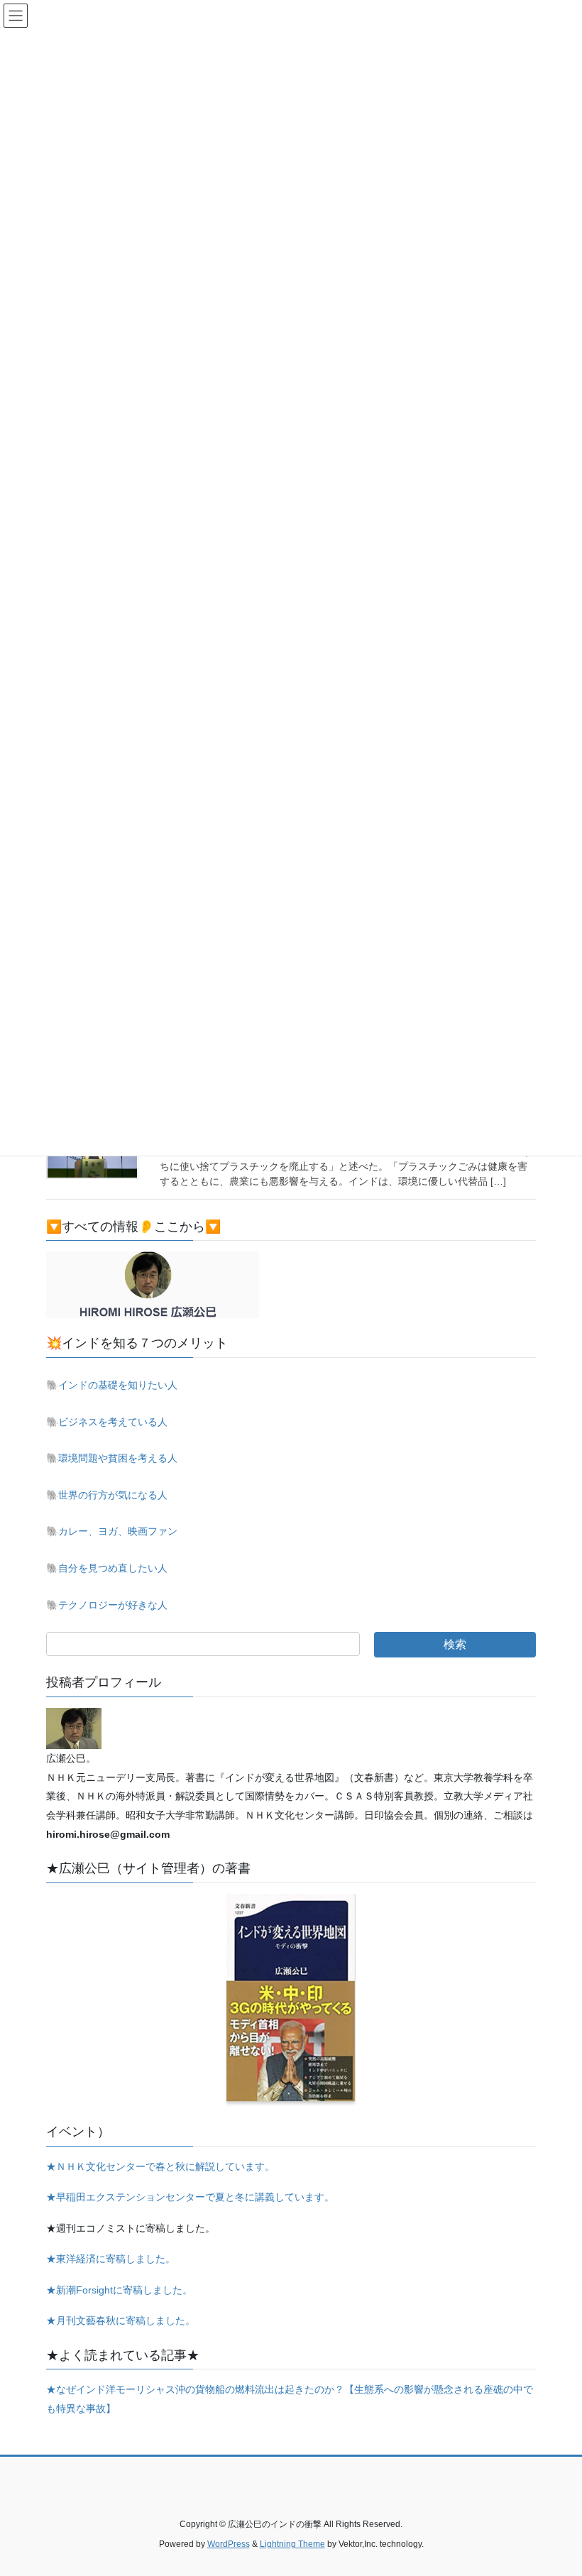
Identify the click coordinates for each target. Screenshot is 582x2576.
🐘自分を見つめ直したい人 (107, 1568)
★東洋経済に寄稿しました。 (111, 2259)
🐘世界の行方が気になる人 (107, 1495)
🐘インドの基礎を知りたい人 (112, 1385)
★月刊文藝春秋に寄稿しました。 (121, 2320)
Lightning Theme (292, 2544)
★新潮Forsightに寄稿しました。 (119, 2290)
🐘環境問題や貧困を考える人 (112, 1458)
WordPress (229, 2544)
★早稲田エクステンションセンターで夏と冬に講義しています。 (190, 2197)
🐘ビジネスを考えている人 (107, 1422)
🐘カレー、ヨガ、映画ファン (112, 1531)
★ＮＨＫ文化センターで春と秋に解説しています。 (160, 2166)
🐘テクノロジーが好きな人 (107, 1605)
